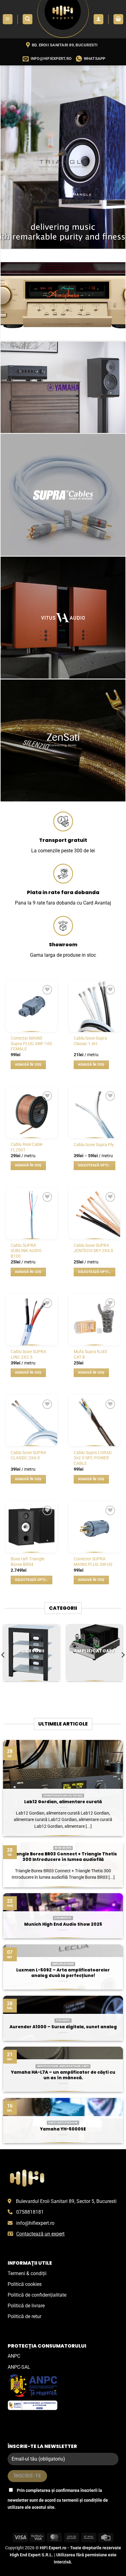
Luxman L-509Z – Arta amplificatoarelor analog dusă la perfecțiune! (63, 1973)
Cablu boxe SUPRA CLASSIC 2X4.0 (28, 1455)
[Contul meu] (98, 19)
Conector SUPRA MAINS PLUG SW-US (93, 1562)
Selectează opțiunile (96, 1165)
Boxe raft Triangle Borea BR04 (28, 1562)
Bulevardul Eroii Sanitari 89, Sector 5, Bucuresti (66, 2201)
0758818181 (30, 2212)
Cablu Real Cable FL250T (27, 1147)
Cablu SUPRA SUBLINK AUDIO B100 (26, 1251)
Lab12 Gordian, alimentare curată (63, 1802)
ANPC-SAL (19, 2367)
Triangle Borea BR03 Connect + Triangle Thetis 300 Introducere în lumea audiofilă (63, 1857)
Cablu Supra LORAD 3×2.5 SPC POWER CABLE (93, 1458)
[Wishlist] (47, 990)
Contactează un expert (40, 2234)
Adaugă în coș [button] (28, 1065)
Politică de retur (24, 2316)
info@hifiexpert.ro (35, 2223)
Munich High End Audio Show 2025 (63, 1924)
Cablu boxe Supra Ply (94, 1145)
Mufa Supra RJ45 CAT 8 (90, 1354)
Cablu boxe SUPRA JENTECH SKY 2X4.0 (93, 1248)
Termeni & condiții (27, 2273)
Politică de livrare (26, 2306)
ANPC (14, 2356)
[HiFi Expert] (63, 19)
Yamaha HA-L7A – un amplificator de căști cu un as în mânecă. (63, 2075)
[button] (8, 19)
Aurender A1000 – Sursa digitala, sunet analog (63, 2027)
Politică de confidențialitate (37, 2295)
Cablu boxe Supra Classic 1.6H (90, 1041)
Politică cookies (25, 2284)
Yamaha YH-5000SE (63, 2129)
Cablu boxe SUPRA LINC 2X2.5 (28, 1354)
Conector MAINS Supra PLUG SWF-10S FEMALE (31, 1043)
